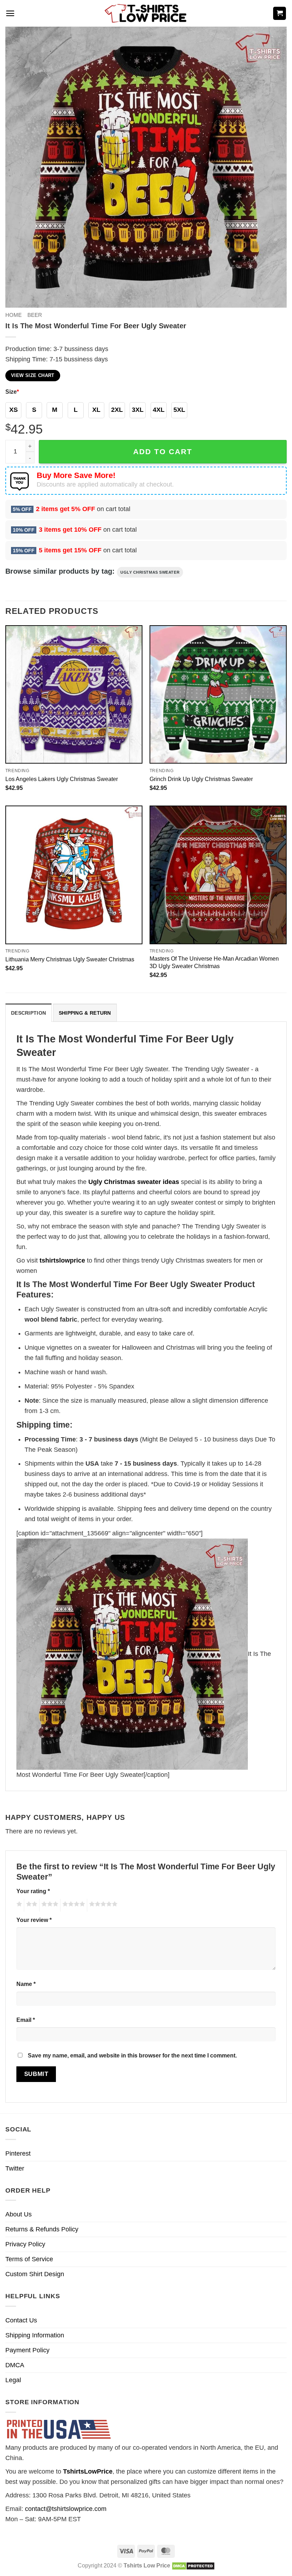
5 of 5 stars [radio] (102, 1905)
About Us (19, 2214)
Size (12, 392)
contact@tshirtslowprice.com (66, 2509)
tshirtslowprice (62, 1260)
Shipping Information (35, 2335)
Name (26, 1984)
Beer (35, 315)
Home (14, 315)
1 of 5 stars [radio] (18, 1905)
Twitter (15, 2168)
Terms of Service (29, 2259)
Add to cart (163, 452)
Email (26, 2020)
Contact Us (21, 2320)
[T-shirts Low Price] (146, 13)
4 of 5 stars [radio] (73, 1905)
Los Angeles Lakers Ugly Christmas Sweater (62, 779)
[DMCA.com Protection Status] (193, 2565)
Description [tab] (28, 1013)
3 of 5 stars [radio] (49, 1905)
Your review (34, 1920)
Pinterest (18, 2153)
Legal (13, 2380)
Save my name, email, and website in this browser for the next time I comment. (132, 2055)
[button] (10, 13)
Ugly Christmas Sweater (150, 572)
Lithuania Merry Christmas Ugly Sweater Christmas (70, 959)
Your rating (33, 1891)
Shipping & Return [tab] (85, 1013)
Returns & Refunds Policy (42, 2229)
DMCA (15, 2365)
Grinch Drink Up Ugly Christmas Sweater (201, 779)
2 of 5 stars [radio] (31, 1905)
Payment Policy (27, 2350)
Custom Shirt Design (35, 2274)
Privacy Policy (25, 2244)
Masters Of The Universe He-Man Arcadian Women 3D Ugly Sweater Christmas (214, 962)
